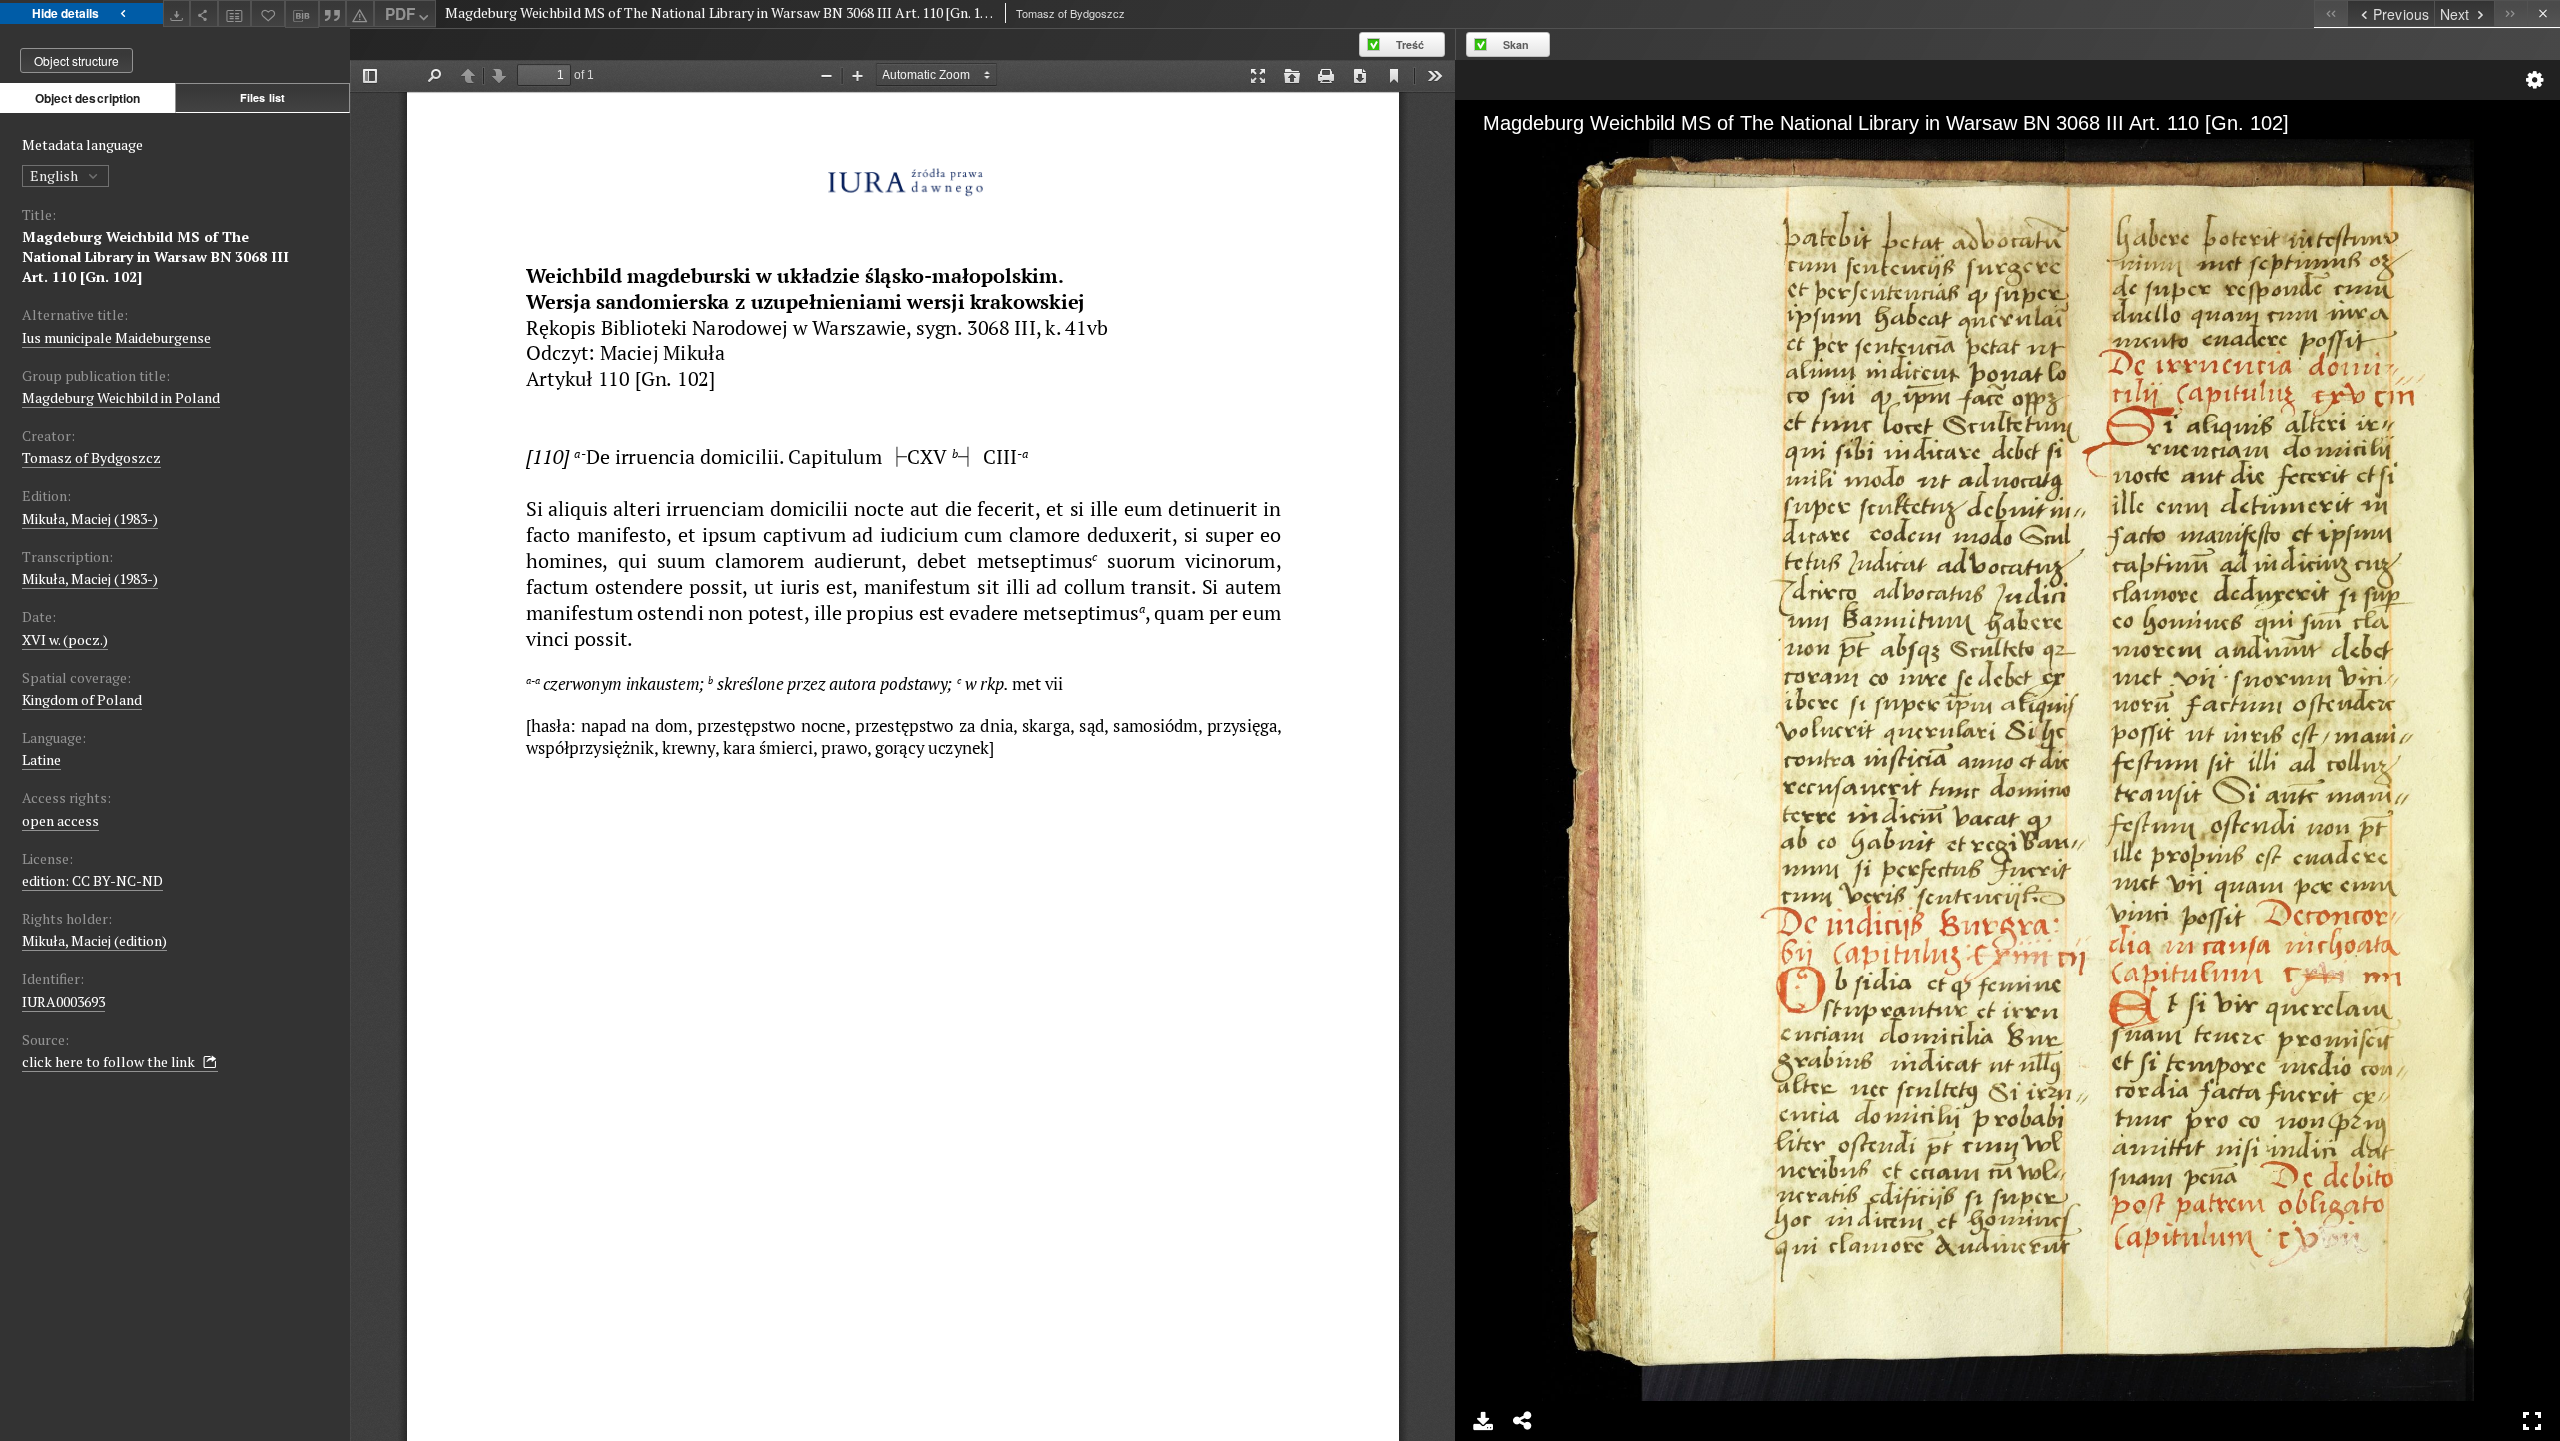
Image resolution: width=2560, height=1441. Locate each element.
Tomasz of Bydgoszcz (91, 457)
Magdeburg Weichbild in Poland (121, 397)
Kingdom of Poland (82, 699)
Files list (262, 97)
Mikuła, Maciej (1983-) (90, 518)
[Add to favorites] (268, 13)
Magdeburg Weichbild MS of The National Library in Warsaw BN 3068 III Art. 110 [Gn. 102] (155, 256)
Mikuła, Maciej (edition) (94, 940)
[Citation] (333, 13)
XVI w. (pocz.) (65, 639)
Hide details (65, 13)
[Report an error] (360, 13)
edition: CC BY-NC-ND (92, 880)
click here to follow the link (110, 1061)
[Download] (177, 13)
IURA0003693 (63, 1001)
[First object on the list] (2330, 13)
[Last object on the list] (2510, 13)
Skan (1516, 44)
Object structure (76, 60)
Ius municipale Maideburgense (116, 337)
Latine (41, 759)
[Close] (2543, 13)
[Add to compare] (235, 13)
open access (60, 820)
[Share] (204, 13)
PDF (400, 14)
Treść (1410, 44)
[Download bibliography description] (302, 14)
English (55, 175)
